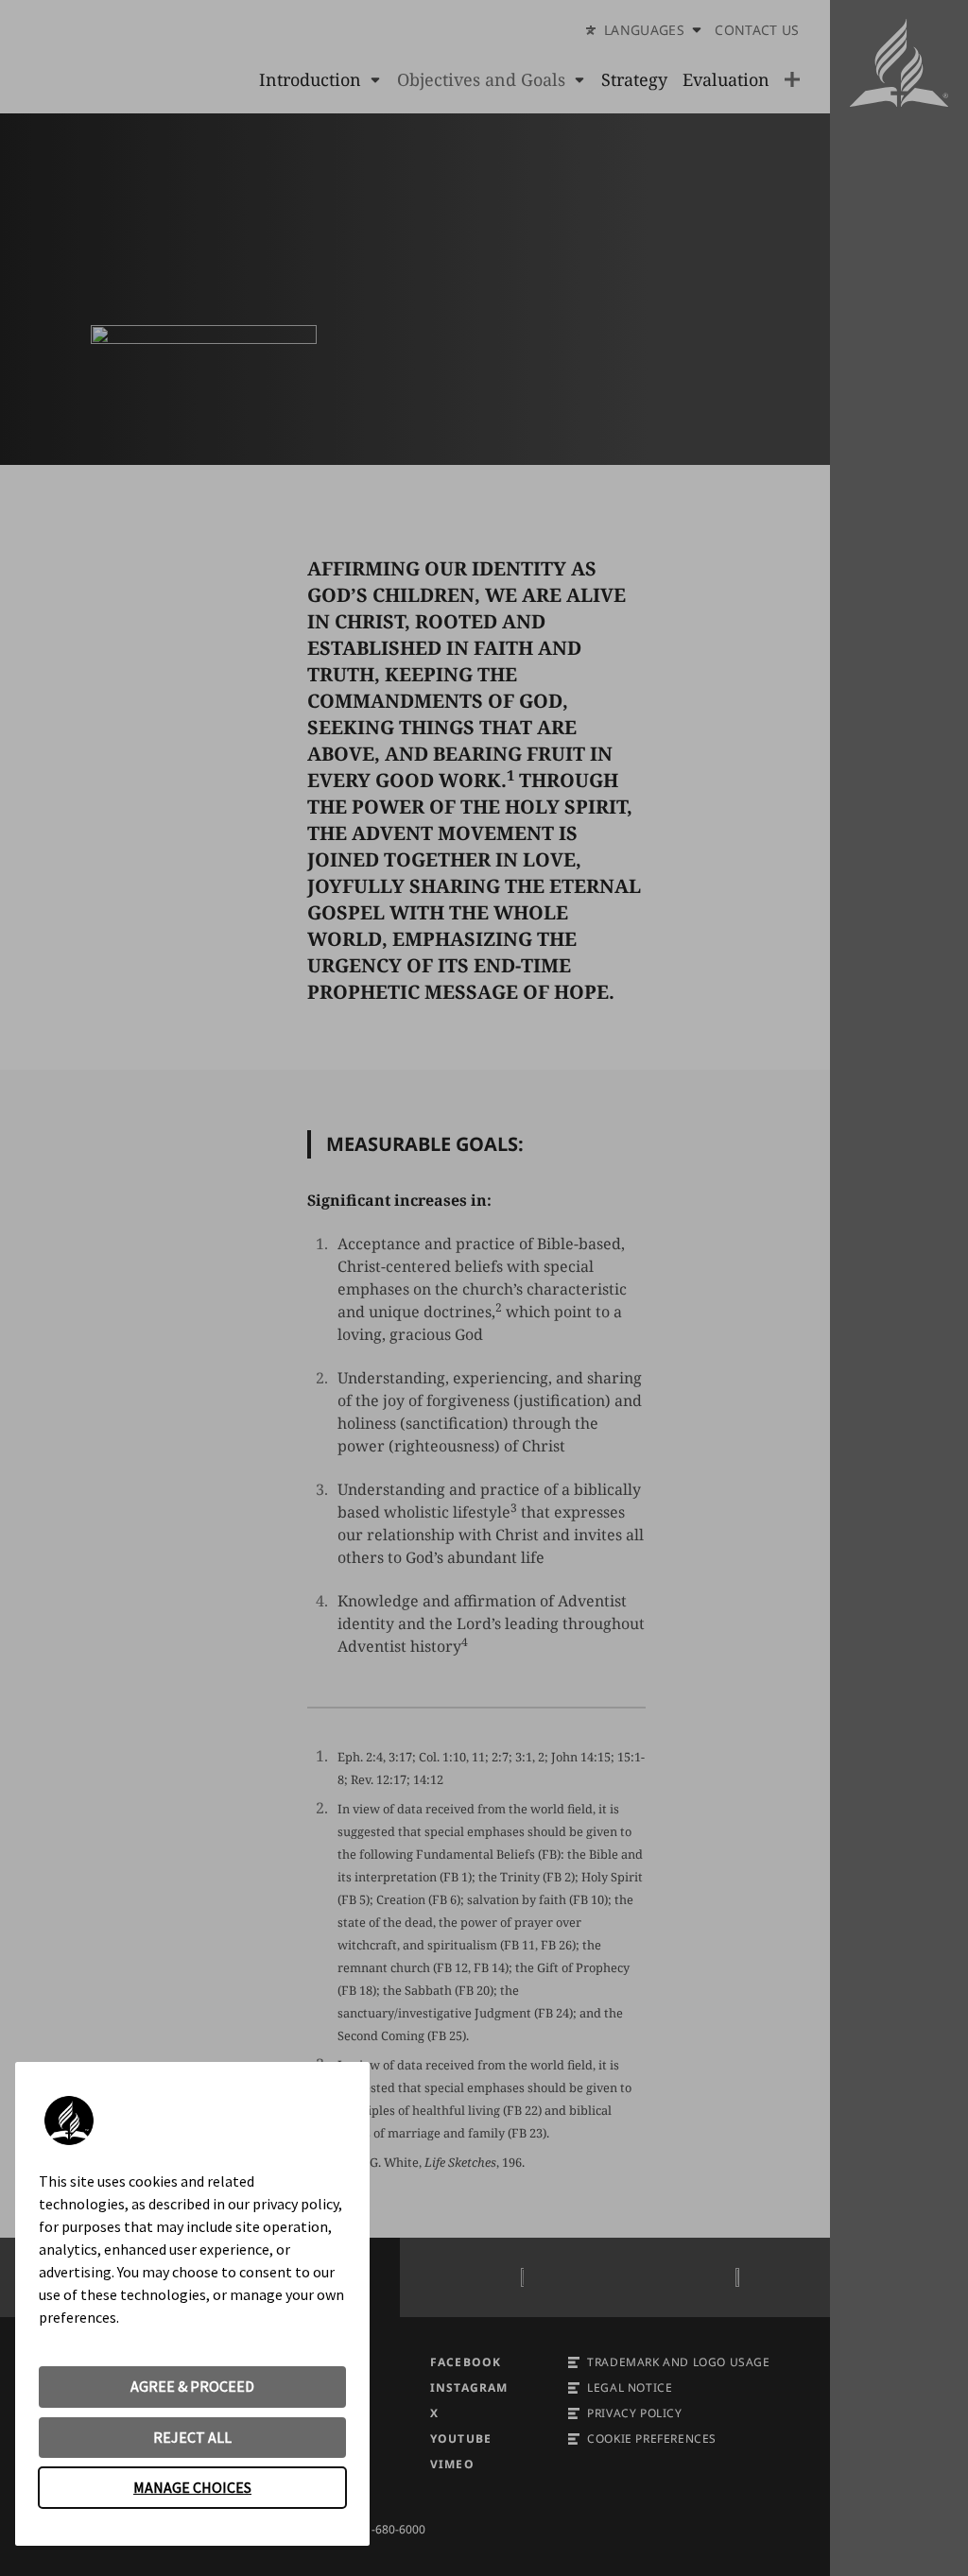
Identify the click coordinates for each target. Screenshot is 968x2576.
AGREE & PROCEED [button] (192, 2386)
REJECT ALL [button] (192, 2437)
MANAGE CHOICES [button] (192, 2487)
